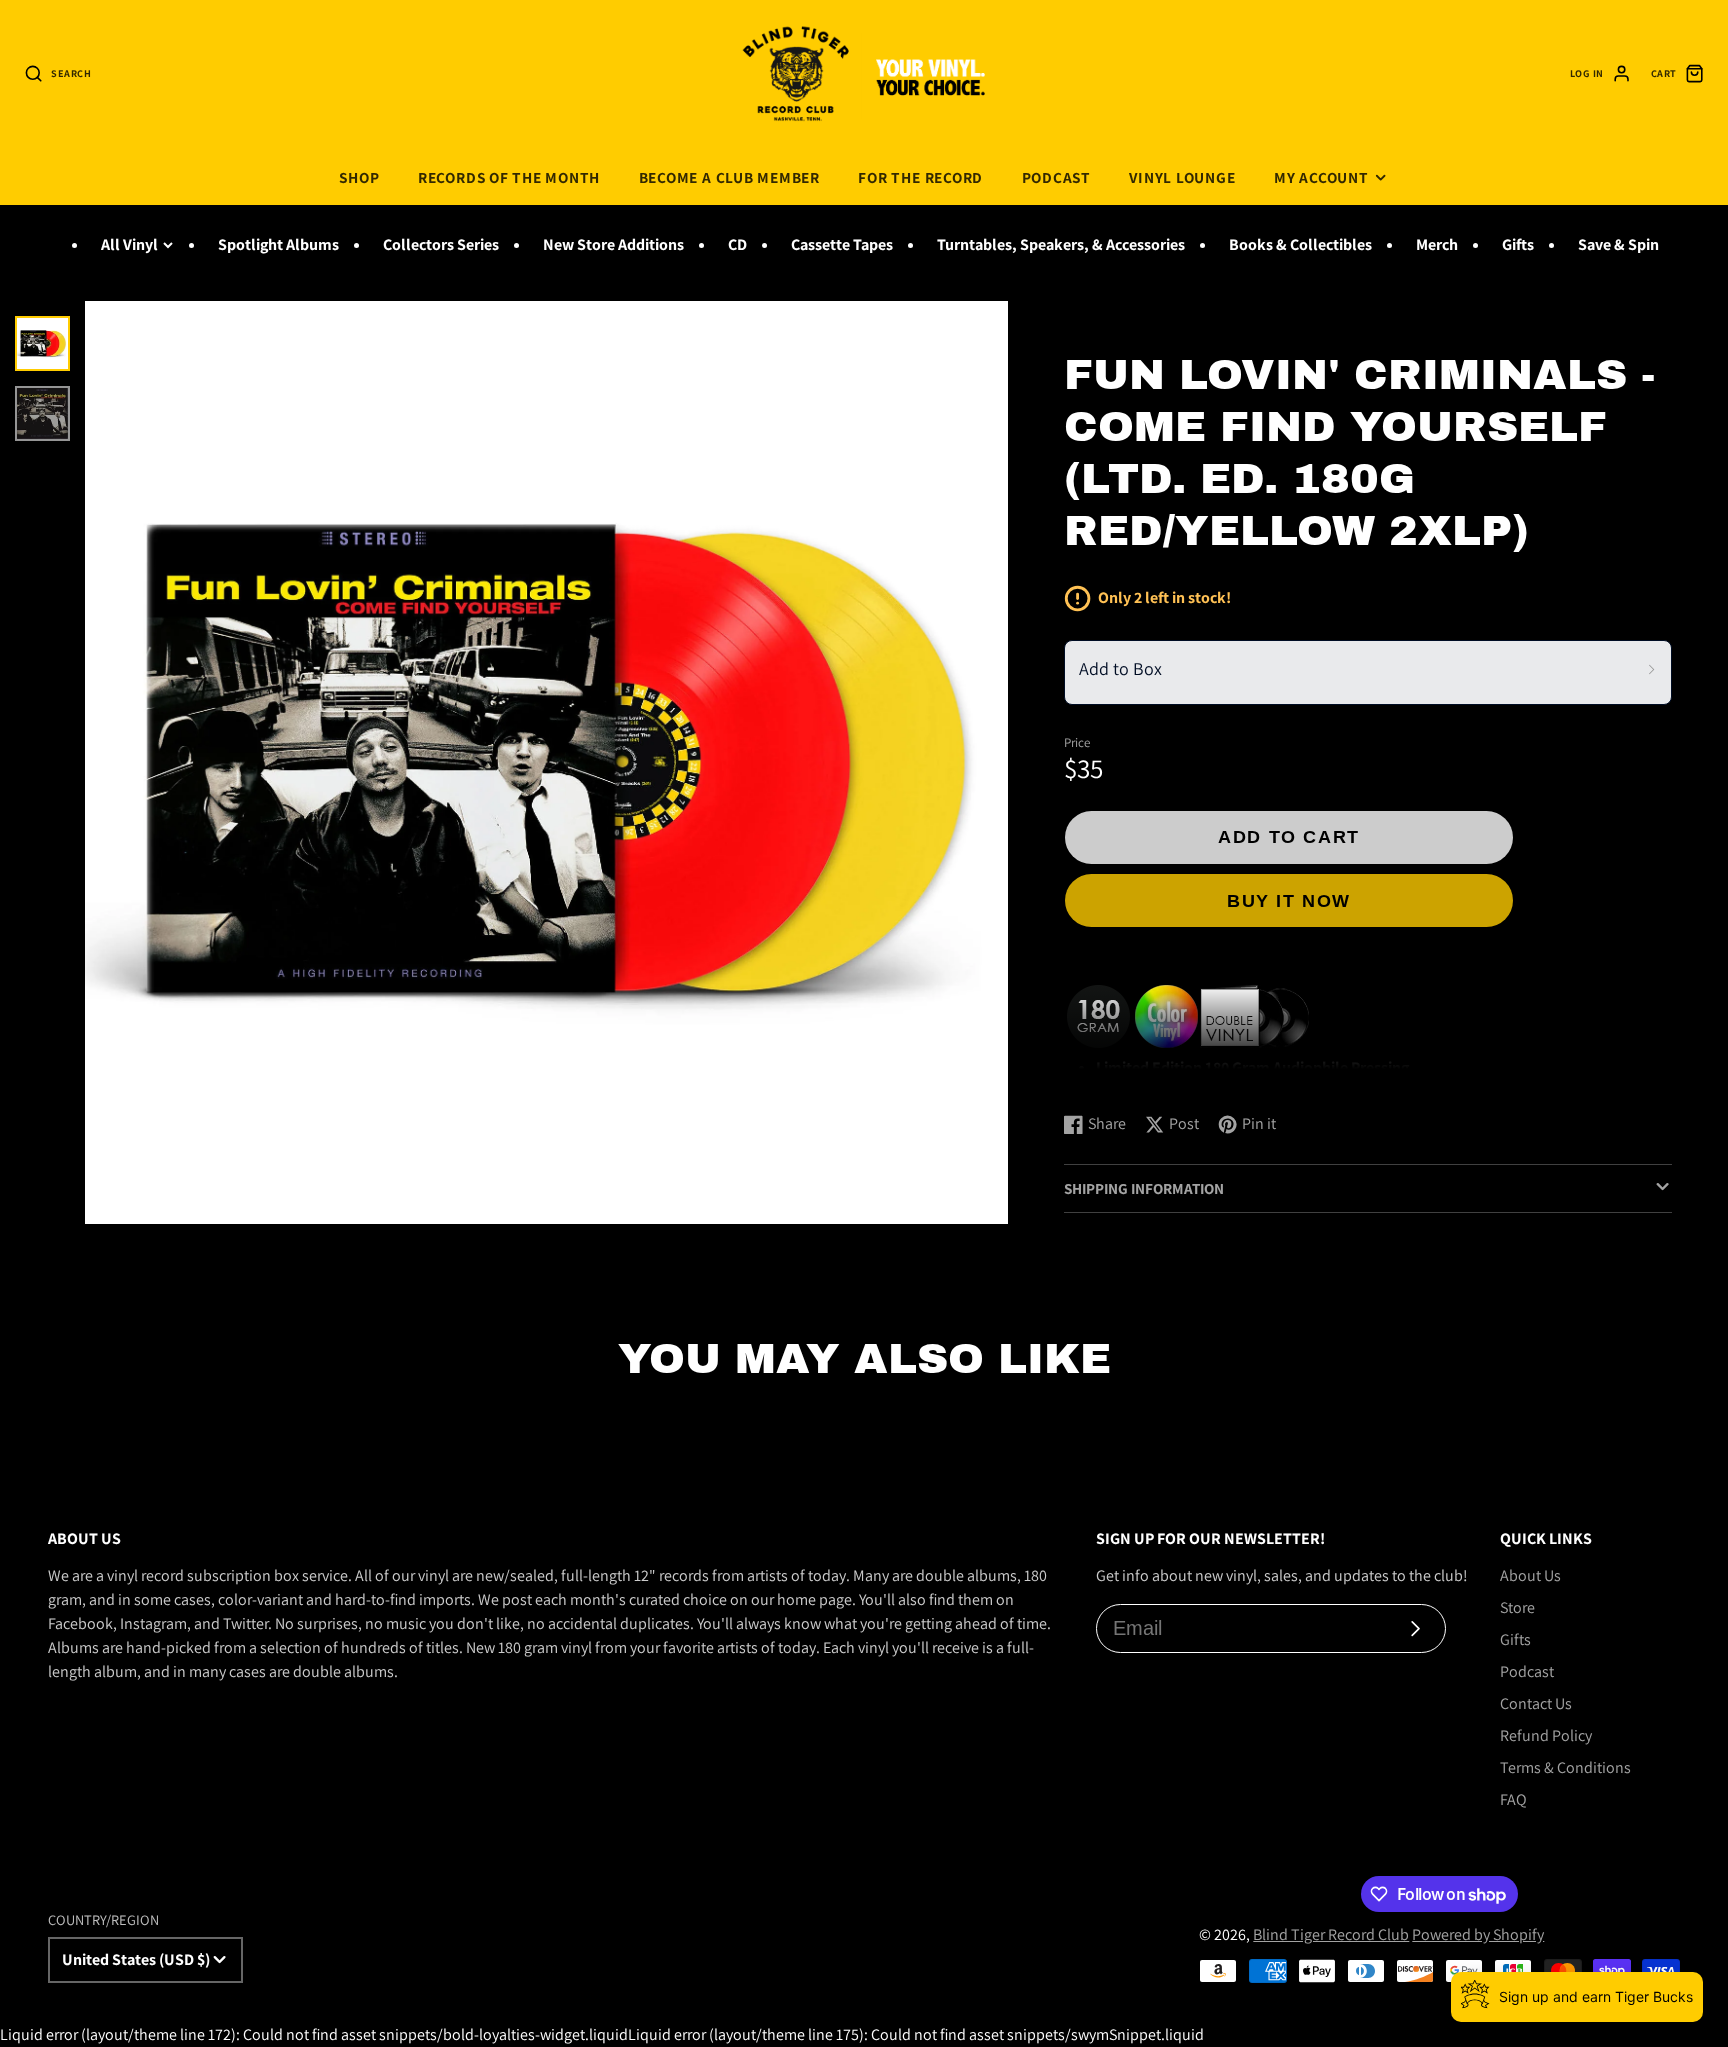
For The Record (920, 177)
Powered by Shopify (1478, 1934)
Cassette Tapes (842, 244)
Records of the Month (509, 177)
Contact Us (1536, 1703)
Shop (359, 177)
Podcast (1056, 177)
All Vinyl (129, 244)
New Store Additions (613, 244)
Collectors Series (441, 244)
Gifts (1518, 244)
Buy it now (1289, 900)
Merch (1437, 244)
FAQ (1513, 1799)
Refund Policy (1546, 1735)
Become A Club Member (729, 177)
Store (1517, 1607)
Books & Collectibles (1300, 244)
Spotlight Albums (278, 244)
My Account (1321, 177)
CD (737, 244)
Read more (1103, 1076)
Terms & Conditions (1565, 1767)
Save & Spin (1618, 244)
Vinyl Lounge (1182, 177)
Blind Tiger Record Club (1331, 1934)
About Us (1530, 1575)
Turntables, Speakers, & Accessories (1061, 244)
